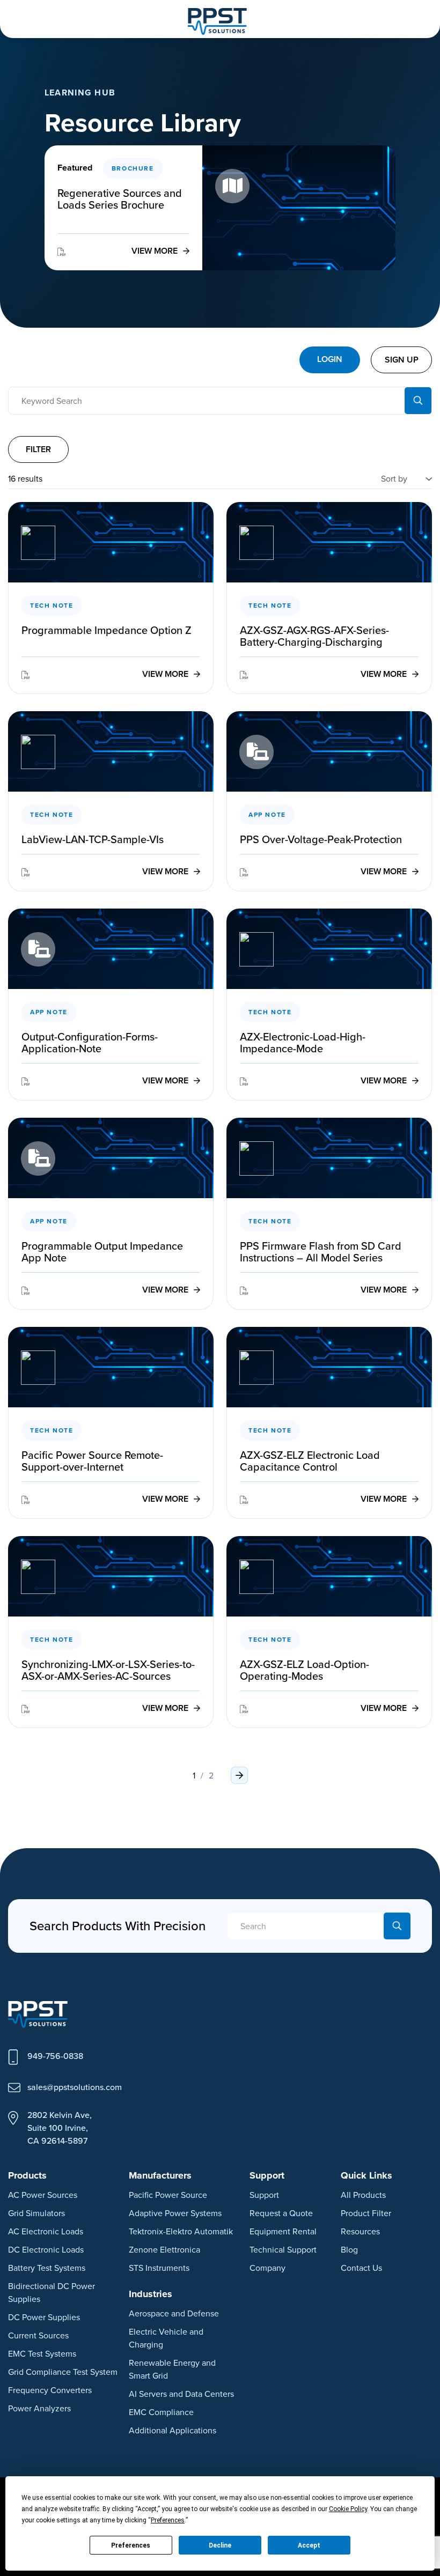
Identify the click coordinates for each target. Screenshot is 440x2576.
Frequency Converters (50, 2390)
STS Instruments (159, 2268)
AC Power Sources (43, 2195)
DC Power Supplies (44, 2317)
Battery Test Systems (47, 2268)
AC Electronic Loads (46, 2231)
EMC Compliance (161, 2412)
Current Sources (38, 2335)
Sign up (402, 360)
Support (264, 2195)
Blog (349, 2249)
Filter (38, 449)
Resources (360, 2231)
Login (330, 359)
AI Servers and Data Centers (181, 2394)
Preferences (131, 2545)
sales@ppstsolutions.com (75, 2087)
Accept (309, 2545)
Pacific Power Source (168, 2195)
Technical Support (283, 2249)
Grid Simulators (36, 2213)
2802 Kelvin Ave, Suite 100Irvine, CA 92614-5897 (60, 2128)
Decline (220, 2545)
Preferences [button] (168, 2520)
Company (267, 2268)
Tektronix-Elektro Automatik (181, 2231)
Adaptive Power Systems (175, 2213)
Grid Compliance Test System (63, 2372)
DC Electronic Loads (46, 2249)
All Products (363, 2195)
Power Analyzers (39, 2408)
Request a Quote (281, 2213)
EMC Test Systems (42, 2353)
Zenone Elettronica (164, 2249)
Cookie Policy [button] (348, 2509)
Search (418, 401)
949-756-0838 (55, 2056)
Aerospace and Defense (174, 2313)
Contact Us (361, 2268)
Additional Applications (173, 2430)
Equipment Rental (283, 2231)
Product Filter (366, 2213)
